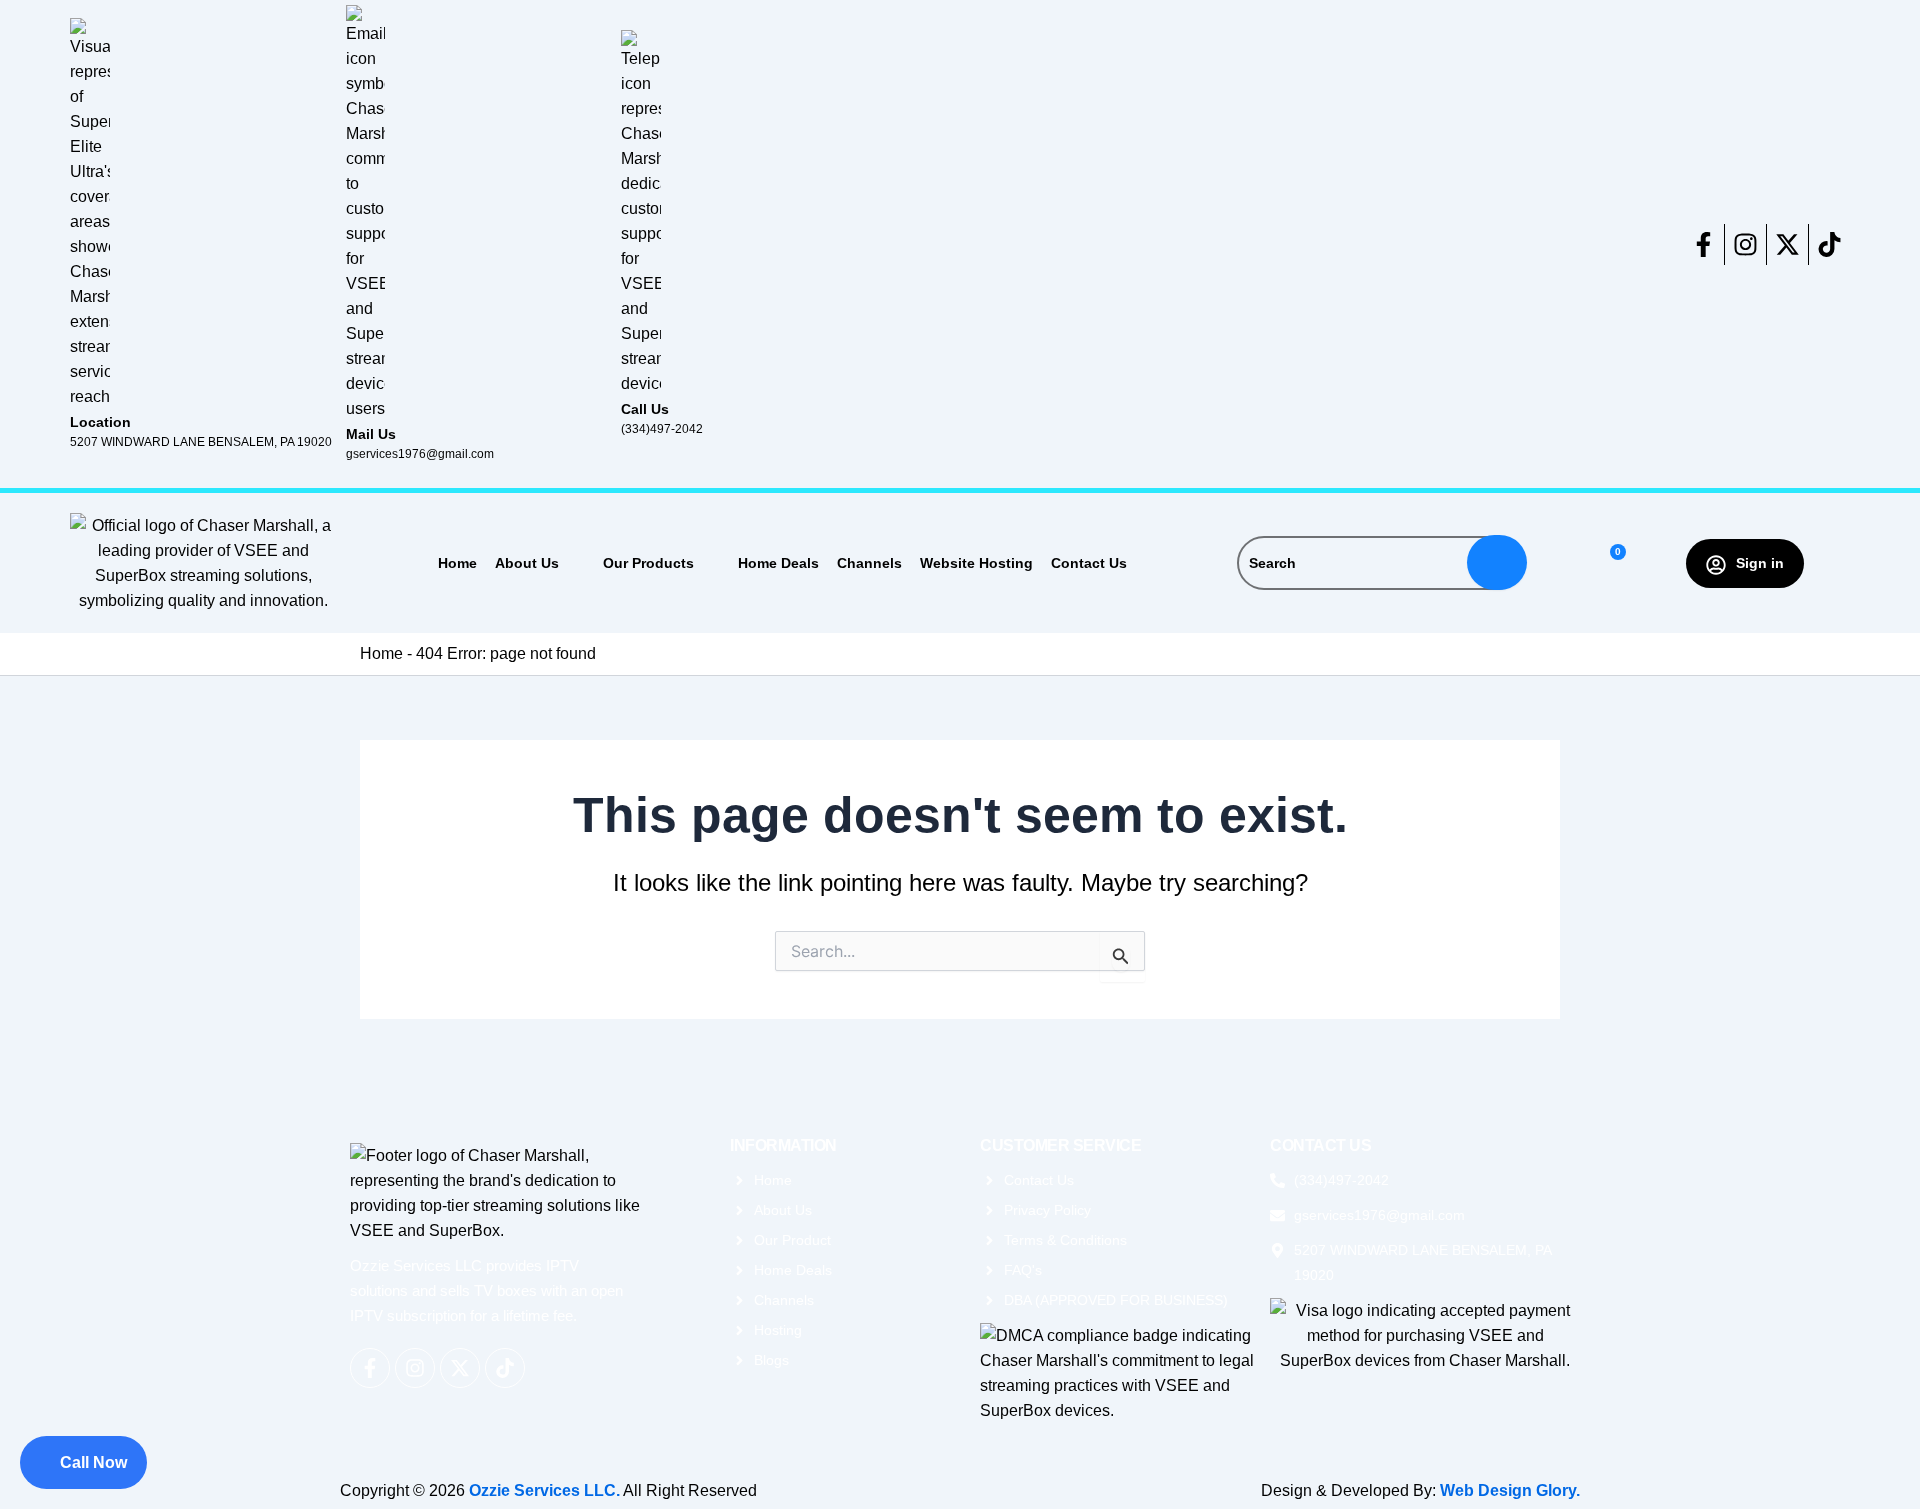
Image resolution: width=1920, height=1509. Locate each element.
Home (457, 563)
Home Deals (778, 563)
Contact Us (1089, 563)
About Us (527, 563)
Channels (869, 563)
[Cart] (1609, 563)
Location (100, 422)
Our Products (648, 563)
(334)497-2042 (662, 429)
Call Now (93, 1462)
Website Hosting (976, 563)
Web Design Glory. (1510, 1490)
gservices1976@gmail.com (420, 454)
